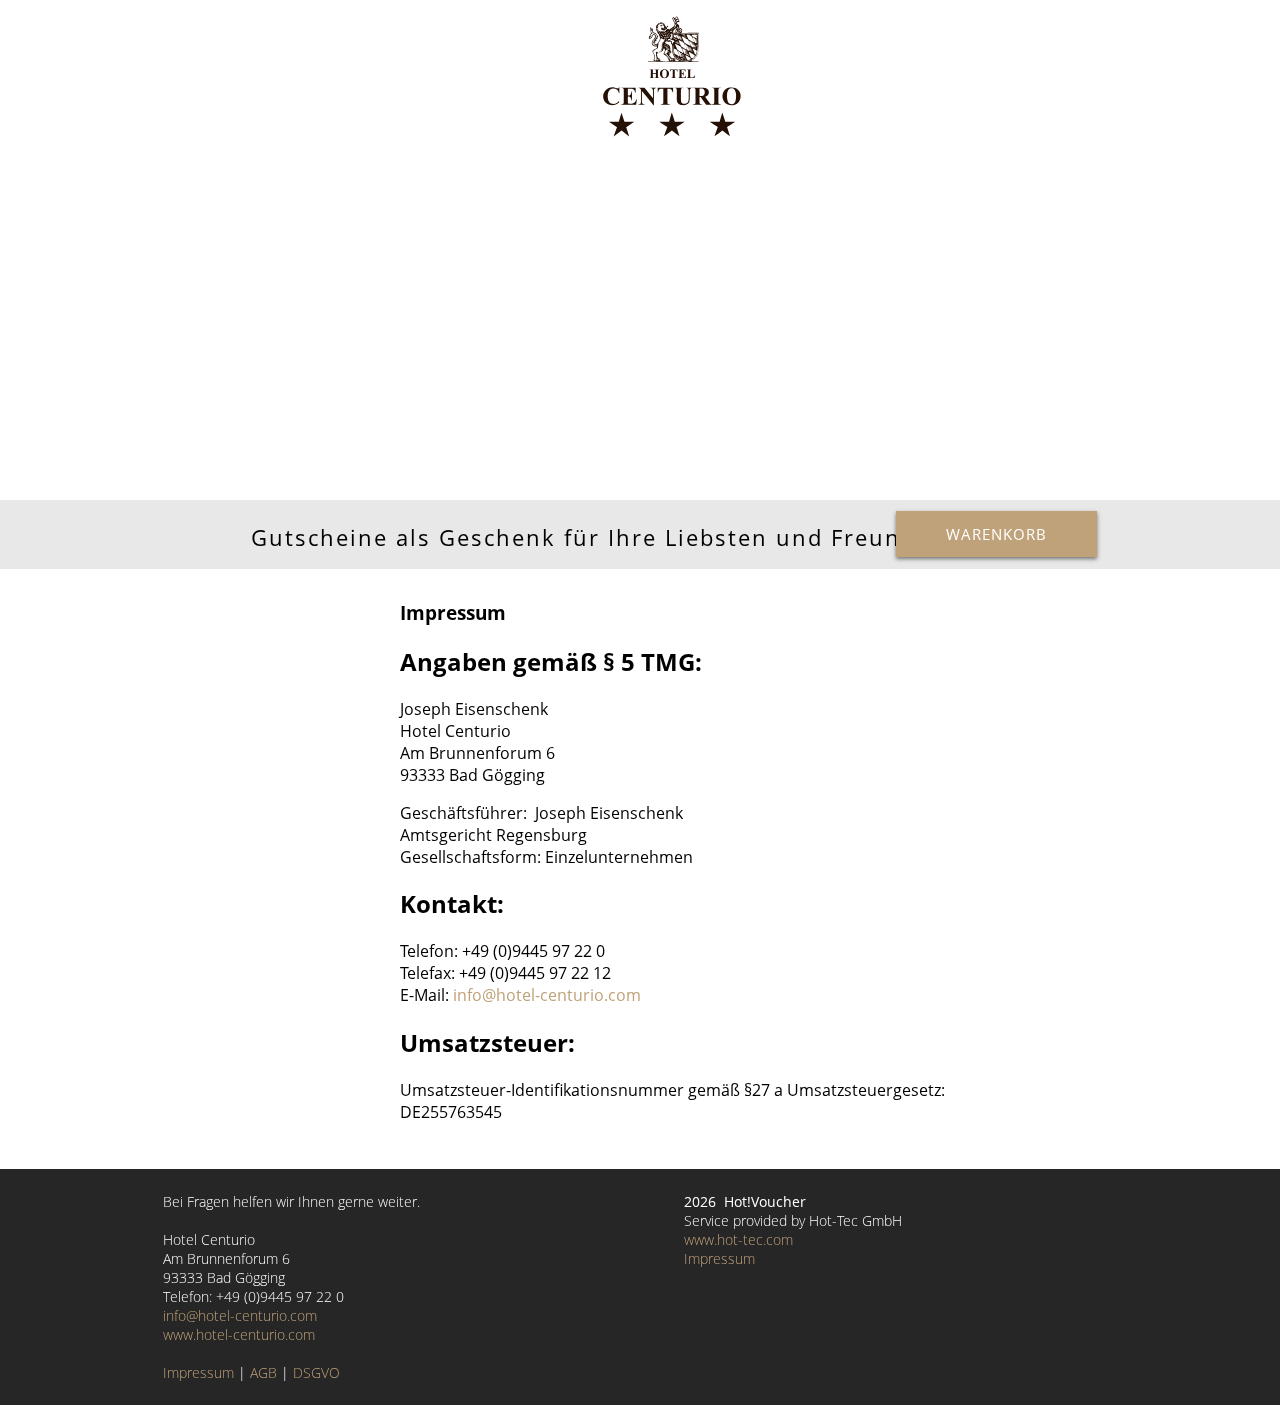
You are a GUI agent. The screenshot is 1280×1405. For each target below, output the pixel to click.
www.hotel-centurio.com (239, 1334)
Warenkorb (996, 534)
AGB (263, 1372)
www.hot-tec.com (738, 1239)
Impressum (198, 1372)
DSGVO (316, 1372)
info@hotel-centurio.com (547, 995)
